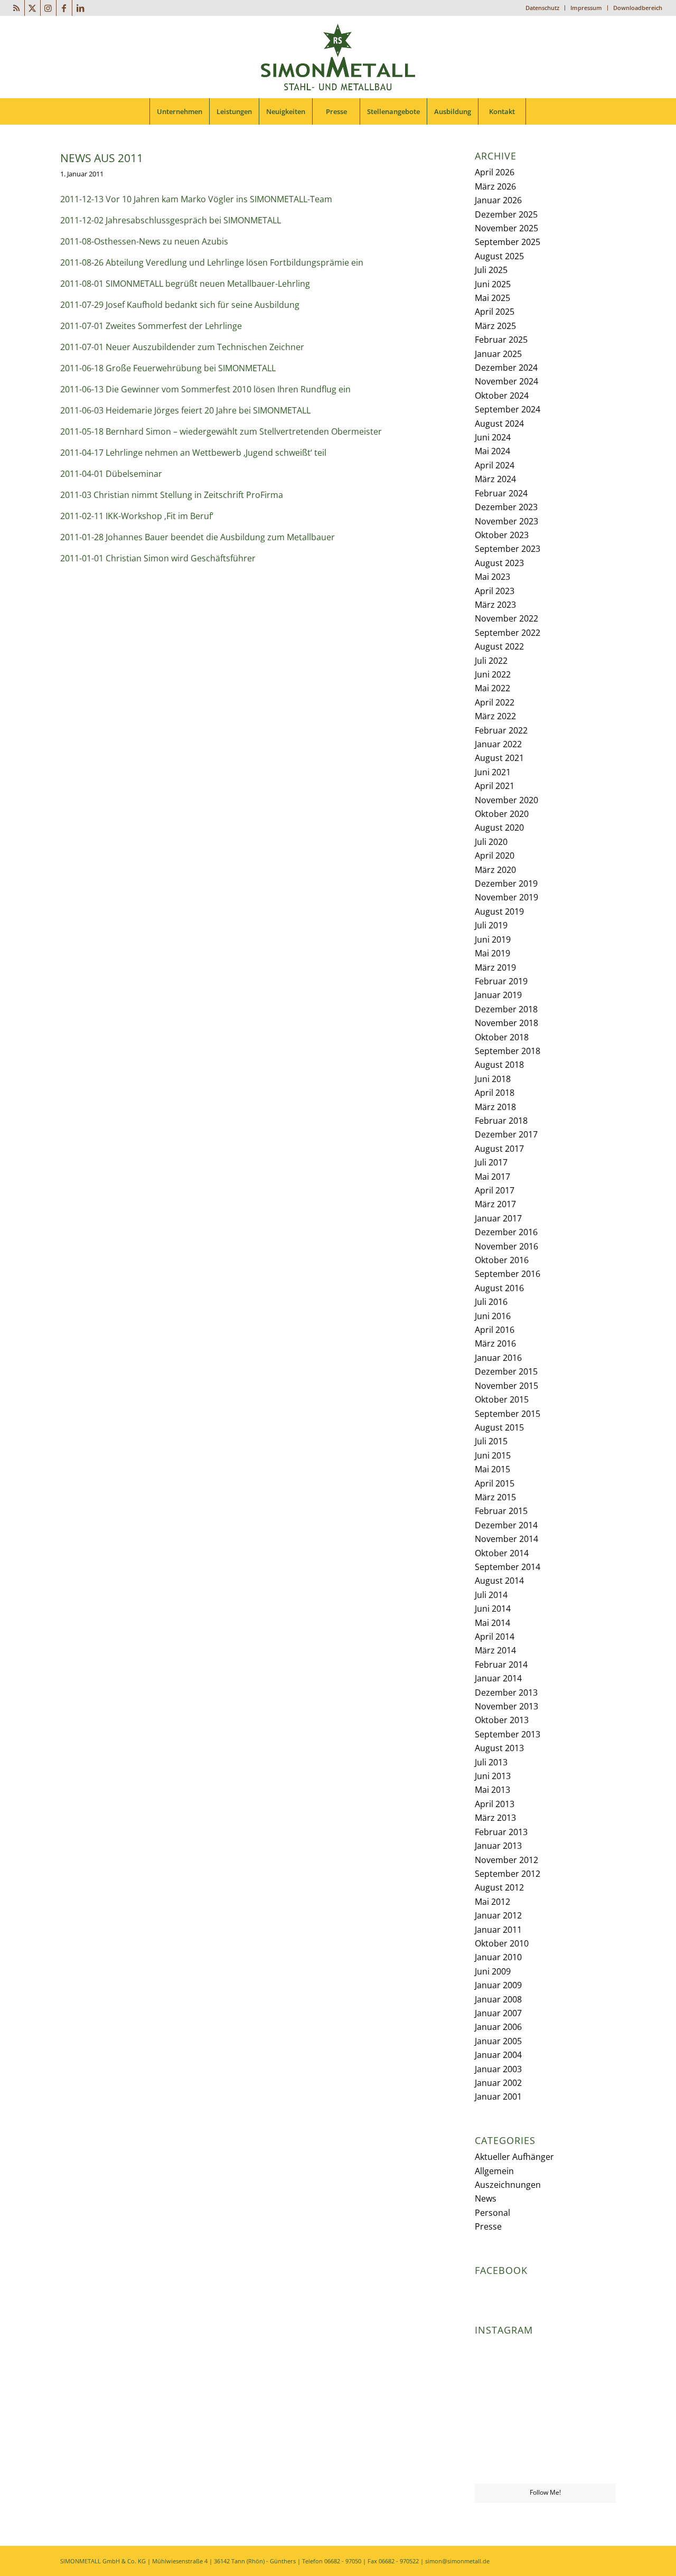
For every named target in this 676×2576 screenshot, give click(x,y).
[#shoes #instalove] (497, 2460)
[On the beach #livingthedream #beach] (545, 2412)
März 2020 (495, 870)
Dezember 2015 (506, 1371)
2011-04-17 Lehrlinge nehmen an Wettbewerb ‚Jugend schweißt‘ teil (193, 453)
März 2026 (495, 186)
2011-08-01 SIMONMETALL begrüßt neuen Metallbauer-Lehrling (185, 284)
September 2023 (508, 549)
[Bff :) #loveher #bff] (497, 2411)
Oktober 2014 (502, 1553)
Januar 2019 (498, 995)
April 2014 (495, 1637)
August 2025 (499, 256)
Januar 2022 (498, 744)
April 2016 (495, 1330)
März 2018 (495, 1107)
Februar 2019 (501, 981)
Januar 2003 (498, 2069)
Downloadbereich (638, 8)
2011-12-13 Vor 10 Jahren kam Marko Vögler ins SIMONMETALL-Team (196, 199)
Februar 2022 (501, 730)
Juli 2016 (491, 1302)
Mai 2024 (492, 451)
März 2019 (495, 967)
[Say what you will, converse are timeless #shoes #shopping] (545, 2461)
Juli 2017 (491, 1162)
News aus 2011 (102, 158)
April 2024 (495, 465)
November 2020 (506, 800)
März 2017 (495, 1204)
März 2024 (495, 479)
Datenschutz (542, 8)
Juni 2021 (493, 772)
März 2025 (495, 326)
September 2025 (508, 242)
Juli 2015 (491, 1441)
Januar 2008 (498, 1999)
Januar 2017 (498, 1218)
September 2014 (508, 1567)
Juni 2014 (493, 1609)
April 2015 (495, 1483)
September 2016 (508, 1274)
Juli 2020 (491, 842)
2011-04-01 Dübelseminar (111, 474)
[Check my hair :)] (593, 2460)
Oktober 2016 (502, 1260)
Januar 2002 (498, 2083)
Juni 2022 (493, 674)
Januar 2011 (498, 1930)
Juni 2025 (493, 284)
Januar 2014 (498, 1678)
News (486, 2198)
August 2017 (499, 1149)
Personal (492, 2213)
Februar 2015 (501, 1511)
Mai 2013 (492, 1790)
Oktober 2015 (502, 1399)
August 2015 (499, 1427)
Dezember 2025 (506, 214)
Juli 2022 (491, 661)
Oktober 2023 (502, 535)
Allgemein (494, 2171)
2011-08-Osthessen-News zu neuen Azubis (144, 241)
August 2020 (499, 828)
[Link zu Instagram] (48, 8)
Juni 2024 (493, 437)
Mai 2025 (492, 298)
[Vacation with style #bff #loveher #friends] (545, 2363)
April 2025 (495, 312)
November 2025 (506, 228)
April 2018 (495, 1093)
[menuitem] (543, 8)
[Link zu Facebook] (64, 8)
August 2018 (499, 1065)
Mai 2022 (492, 688)
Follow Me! (545, 2492)
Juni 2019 (493, 939)
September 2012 (508, 1874)
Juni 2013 (493, 1776)
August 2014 (499, 1581)
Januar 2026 (498, 200)
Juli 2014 (491, 1595)
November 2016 (506, 1246)
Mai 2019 (492, 953)
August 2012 (499, 1887)
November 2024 (506, 381)
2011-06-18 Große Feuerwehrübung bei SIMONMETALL (168, 368)
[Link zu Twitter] (32, 8)
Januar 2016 (498, 1358)
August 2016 (499, 1288)
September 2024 (508, 409)
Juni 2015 (493, 1455)
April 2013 (495, 1804)
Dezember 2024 (506, 368)
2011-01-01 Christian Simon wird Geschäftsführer (158, 558)
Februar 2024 (501, 493)
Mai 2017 (492, 1177)
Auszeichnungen (508, 2185)
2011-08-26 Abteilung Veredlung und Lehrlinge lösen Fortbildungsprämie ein (212, 262)
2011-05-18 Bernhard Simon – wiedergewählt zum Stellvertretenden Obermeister (221, 431)
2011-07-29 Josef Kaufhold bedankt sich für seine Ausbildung (180, 305)
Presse (488, 2226)
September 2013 (508, 1734)
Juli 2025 (491, 270)
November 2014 (506, 1539)
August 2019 (499, 911)
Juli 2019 (491, 925)
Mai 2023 (492, 577)
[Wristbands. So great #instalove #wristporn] (593, 2411)
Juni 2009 (493, 1971)
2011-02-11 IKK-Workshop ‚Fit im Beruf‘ (137, 516)
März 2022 (495, 716)
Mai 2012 (492, 1902)
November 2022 (506, 618)
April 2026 (495, 172)
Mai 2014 (492, 1623)
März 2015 (495, 1497)
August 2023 (499, 563)
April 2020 (495, 855)
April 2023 (495, 591)
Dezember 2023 (506, 507)
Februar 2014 (501, 1665)
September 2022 (508, 633)
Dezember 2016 (506, 1232)
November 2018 (506, 1023)
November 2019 (506, 897)
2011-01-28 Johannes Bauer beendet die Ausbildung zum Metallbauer (198, 537)
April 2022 (495, 702)
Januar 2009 (498, 1985)
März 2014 (495, 1650)
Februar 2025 (501, 340)
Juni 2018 (493, 1079)
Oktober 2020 (502, 814)
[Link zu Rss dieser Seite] (17, 8)
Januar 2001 (498, 2096)
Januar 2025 (498, 354)
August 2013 (499, 1748)
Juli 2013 (491, 1762)
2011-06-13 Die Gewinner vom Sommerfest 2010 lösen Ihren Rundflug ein (205, 389)
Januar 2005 (498, 2041)
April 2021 (495, 786)
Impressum (586, 8)
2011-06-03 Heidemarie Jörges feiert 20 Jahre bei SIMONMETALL (185, 410)
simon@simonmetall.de (457, 2561)
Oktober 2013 (502, 1720)
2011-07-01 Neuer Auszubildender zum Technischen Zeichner (182, 347)
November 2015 (506, 1386)
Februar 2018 (501, 1121)
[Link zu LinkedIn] (80, 8)
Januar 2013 (498, 1846)
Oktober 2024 (502, 396)
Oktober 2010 (502, 1943)
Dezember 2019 (506, 883)
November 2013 (506, 1706)
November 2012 (506, 1860)
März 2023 (495, 605)
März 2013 (495, 1818)
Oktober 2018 (502, 1037)
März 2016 (495, 1343)
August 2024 (499, 424)
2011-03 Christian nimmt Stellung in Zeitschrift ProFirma (172, 495)
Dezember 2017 (506, 1134)
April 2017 (495, 1190)
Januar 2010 (498, 1957)
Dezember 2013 (506, 1693)
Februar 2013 (501, 1832)
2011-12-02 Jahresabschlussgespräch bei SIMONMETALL (171, 220)
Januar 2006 (498, 2027)
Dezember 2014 (506, 1525)
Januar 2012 (498, 1915)
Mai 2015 (492, 1469)
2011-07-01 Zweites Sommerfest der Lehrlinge (151, 326)
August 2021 (499, 758)
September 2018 (508, 1051)
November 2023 (506, 521)
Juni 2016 (493, 1316)
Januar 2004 (498, 2055)
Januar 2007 (498, 2013)
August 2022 (499, 646)
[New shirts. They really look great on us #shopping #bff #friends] (497, 2363)
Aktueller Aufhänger (514, 2157)
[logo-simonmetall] (338, 57)
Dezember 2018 (506, 1009)
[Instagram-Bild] (593, 2363)
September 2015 (508, 1414)
